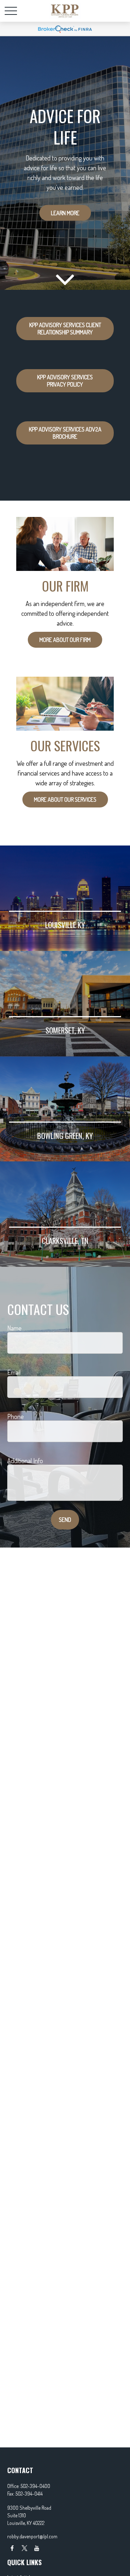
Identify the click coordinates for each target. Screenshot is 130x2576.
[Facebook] (12, 2548)
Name (14, 1328)
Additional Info (25, 1461)
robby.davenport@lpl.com (32, 2536)
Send (65, 1520)
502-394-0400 (35, 2486)
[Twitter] (24, 2548)
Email (14, 1372)
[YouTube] (37, 2548)
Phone (16, 1416)
